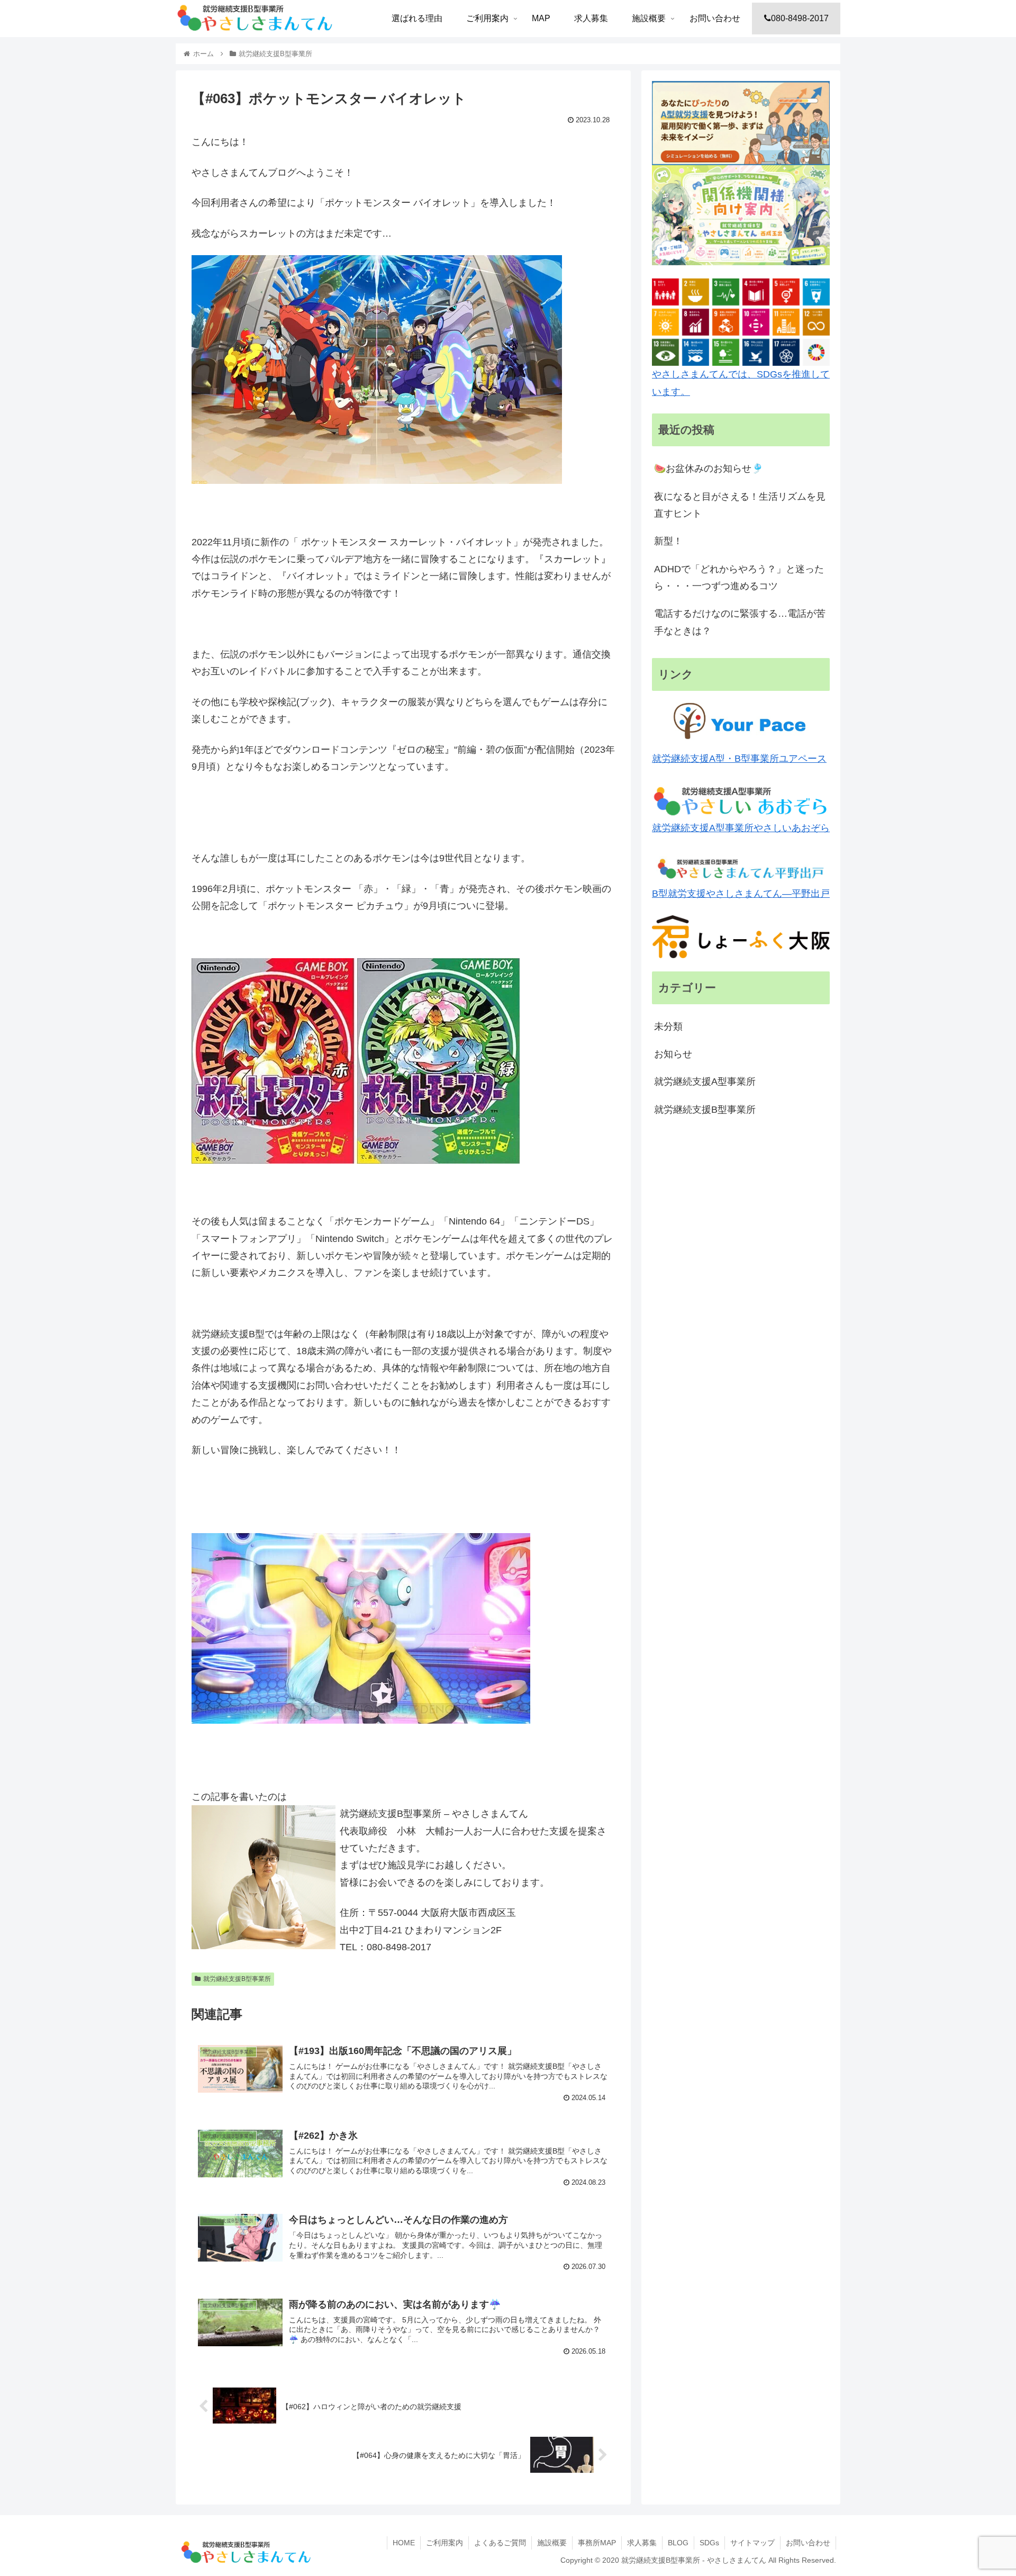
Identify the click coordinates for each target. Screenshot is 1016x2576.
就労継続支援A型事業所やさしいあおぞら (741, 828)
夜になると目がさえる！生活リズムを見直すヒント (740, 505)
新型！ (668, 541)
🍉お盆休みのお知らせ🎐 (709, 469)
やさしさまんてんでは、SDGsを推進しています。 (741, 383)
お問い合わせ (808, 2543)
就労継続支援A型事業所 (705, 1082)
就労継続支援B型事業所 (237, 1979)
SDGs (709, 2543)
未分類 (668, 1026)
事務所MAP (597, 2543)
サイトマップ (752, 2543)
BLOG (678, 2543)
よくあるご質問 (500, 2543)
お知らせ (673, 1054)
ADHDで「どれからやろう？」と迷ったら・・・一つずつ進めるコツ (739, 578)
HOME (404, 2543)
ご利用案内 (444, 2543)
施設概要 (552, 2543)
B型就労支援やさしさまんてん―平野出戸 (741, 894)
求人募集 (642, 2543)
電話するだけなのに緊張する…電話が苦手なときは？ (740, 622)
